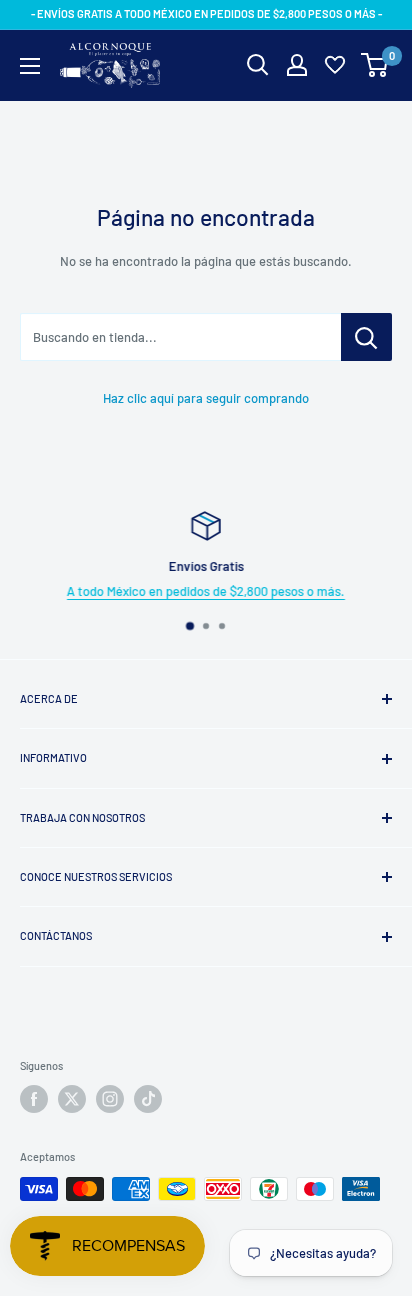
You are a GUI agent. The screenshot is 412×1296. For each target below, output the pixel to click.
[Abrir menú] (30, 66)
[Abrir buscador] (258, 65)
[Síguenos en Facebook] (34, 1099)
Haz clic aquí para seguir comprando (206, 398)
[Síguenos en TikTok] (148, 1099)
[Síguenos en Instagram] (110, 1099)
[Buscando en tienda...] (366, 337)
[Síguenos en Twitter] (72, 1099)
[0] (375, 65)
